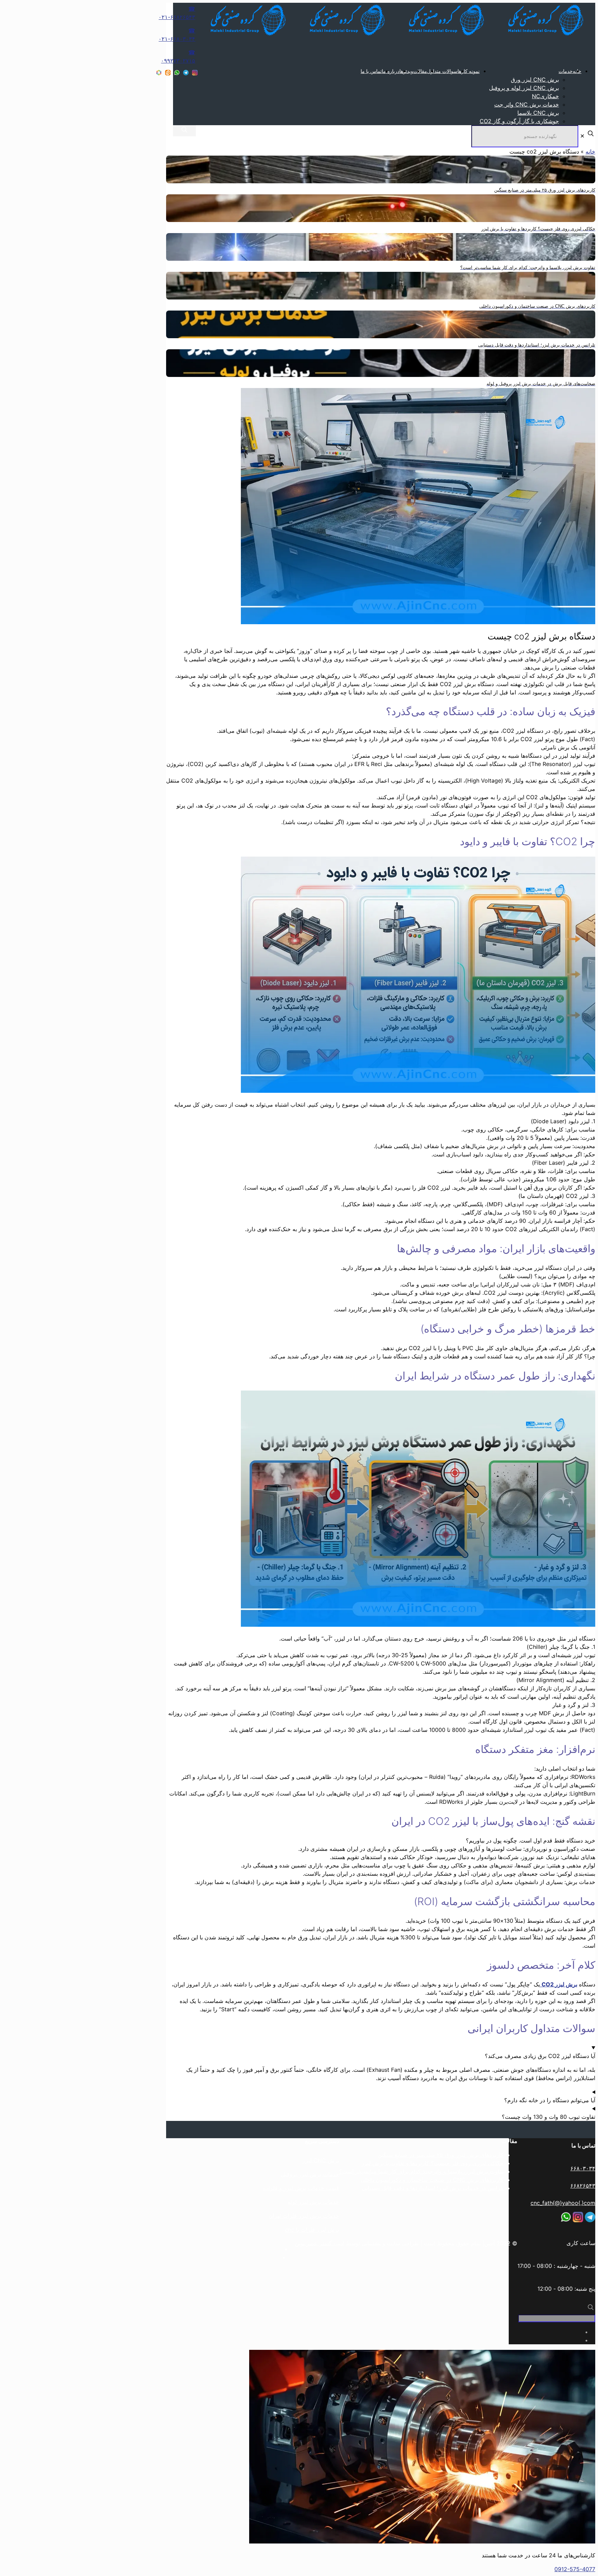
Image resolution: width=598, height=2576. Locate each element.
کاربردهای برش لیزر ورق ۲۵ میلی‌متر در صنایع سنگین (441, 2155)
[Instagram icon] (195, 73)
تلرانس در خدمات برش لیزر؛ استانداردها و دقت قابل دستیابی (433, 2188)
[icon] (186, 73)
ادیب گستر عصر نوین (320, 2243)
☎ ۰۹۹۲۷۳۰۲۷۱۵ (178, 56)
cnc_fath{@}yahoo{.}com (563, 2203)
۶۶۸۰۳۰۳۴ (583, 2168)
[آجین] (390, 35)
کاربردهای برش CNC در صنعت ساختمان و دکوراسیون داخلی (432, 2180)
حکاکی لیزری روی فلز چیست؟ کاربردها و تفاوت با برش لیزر (432, 2163)
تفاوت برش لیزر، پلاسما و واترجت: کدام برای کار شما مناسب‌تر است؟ (421, 2171)
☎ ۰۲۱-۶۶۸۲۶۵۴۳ (177, 13)
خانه (590, 151)
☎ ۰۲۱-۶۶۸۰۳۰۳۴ (177, 35)
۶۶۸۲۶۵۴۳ (583, 2186)
